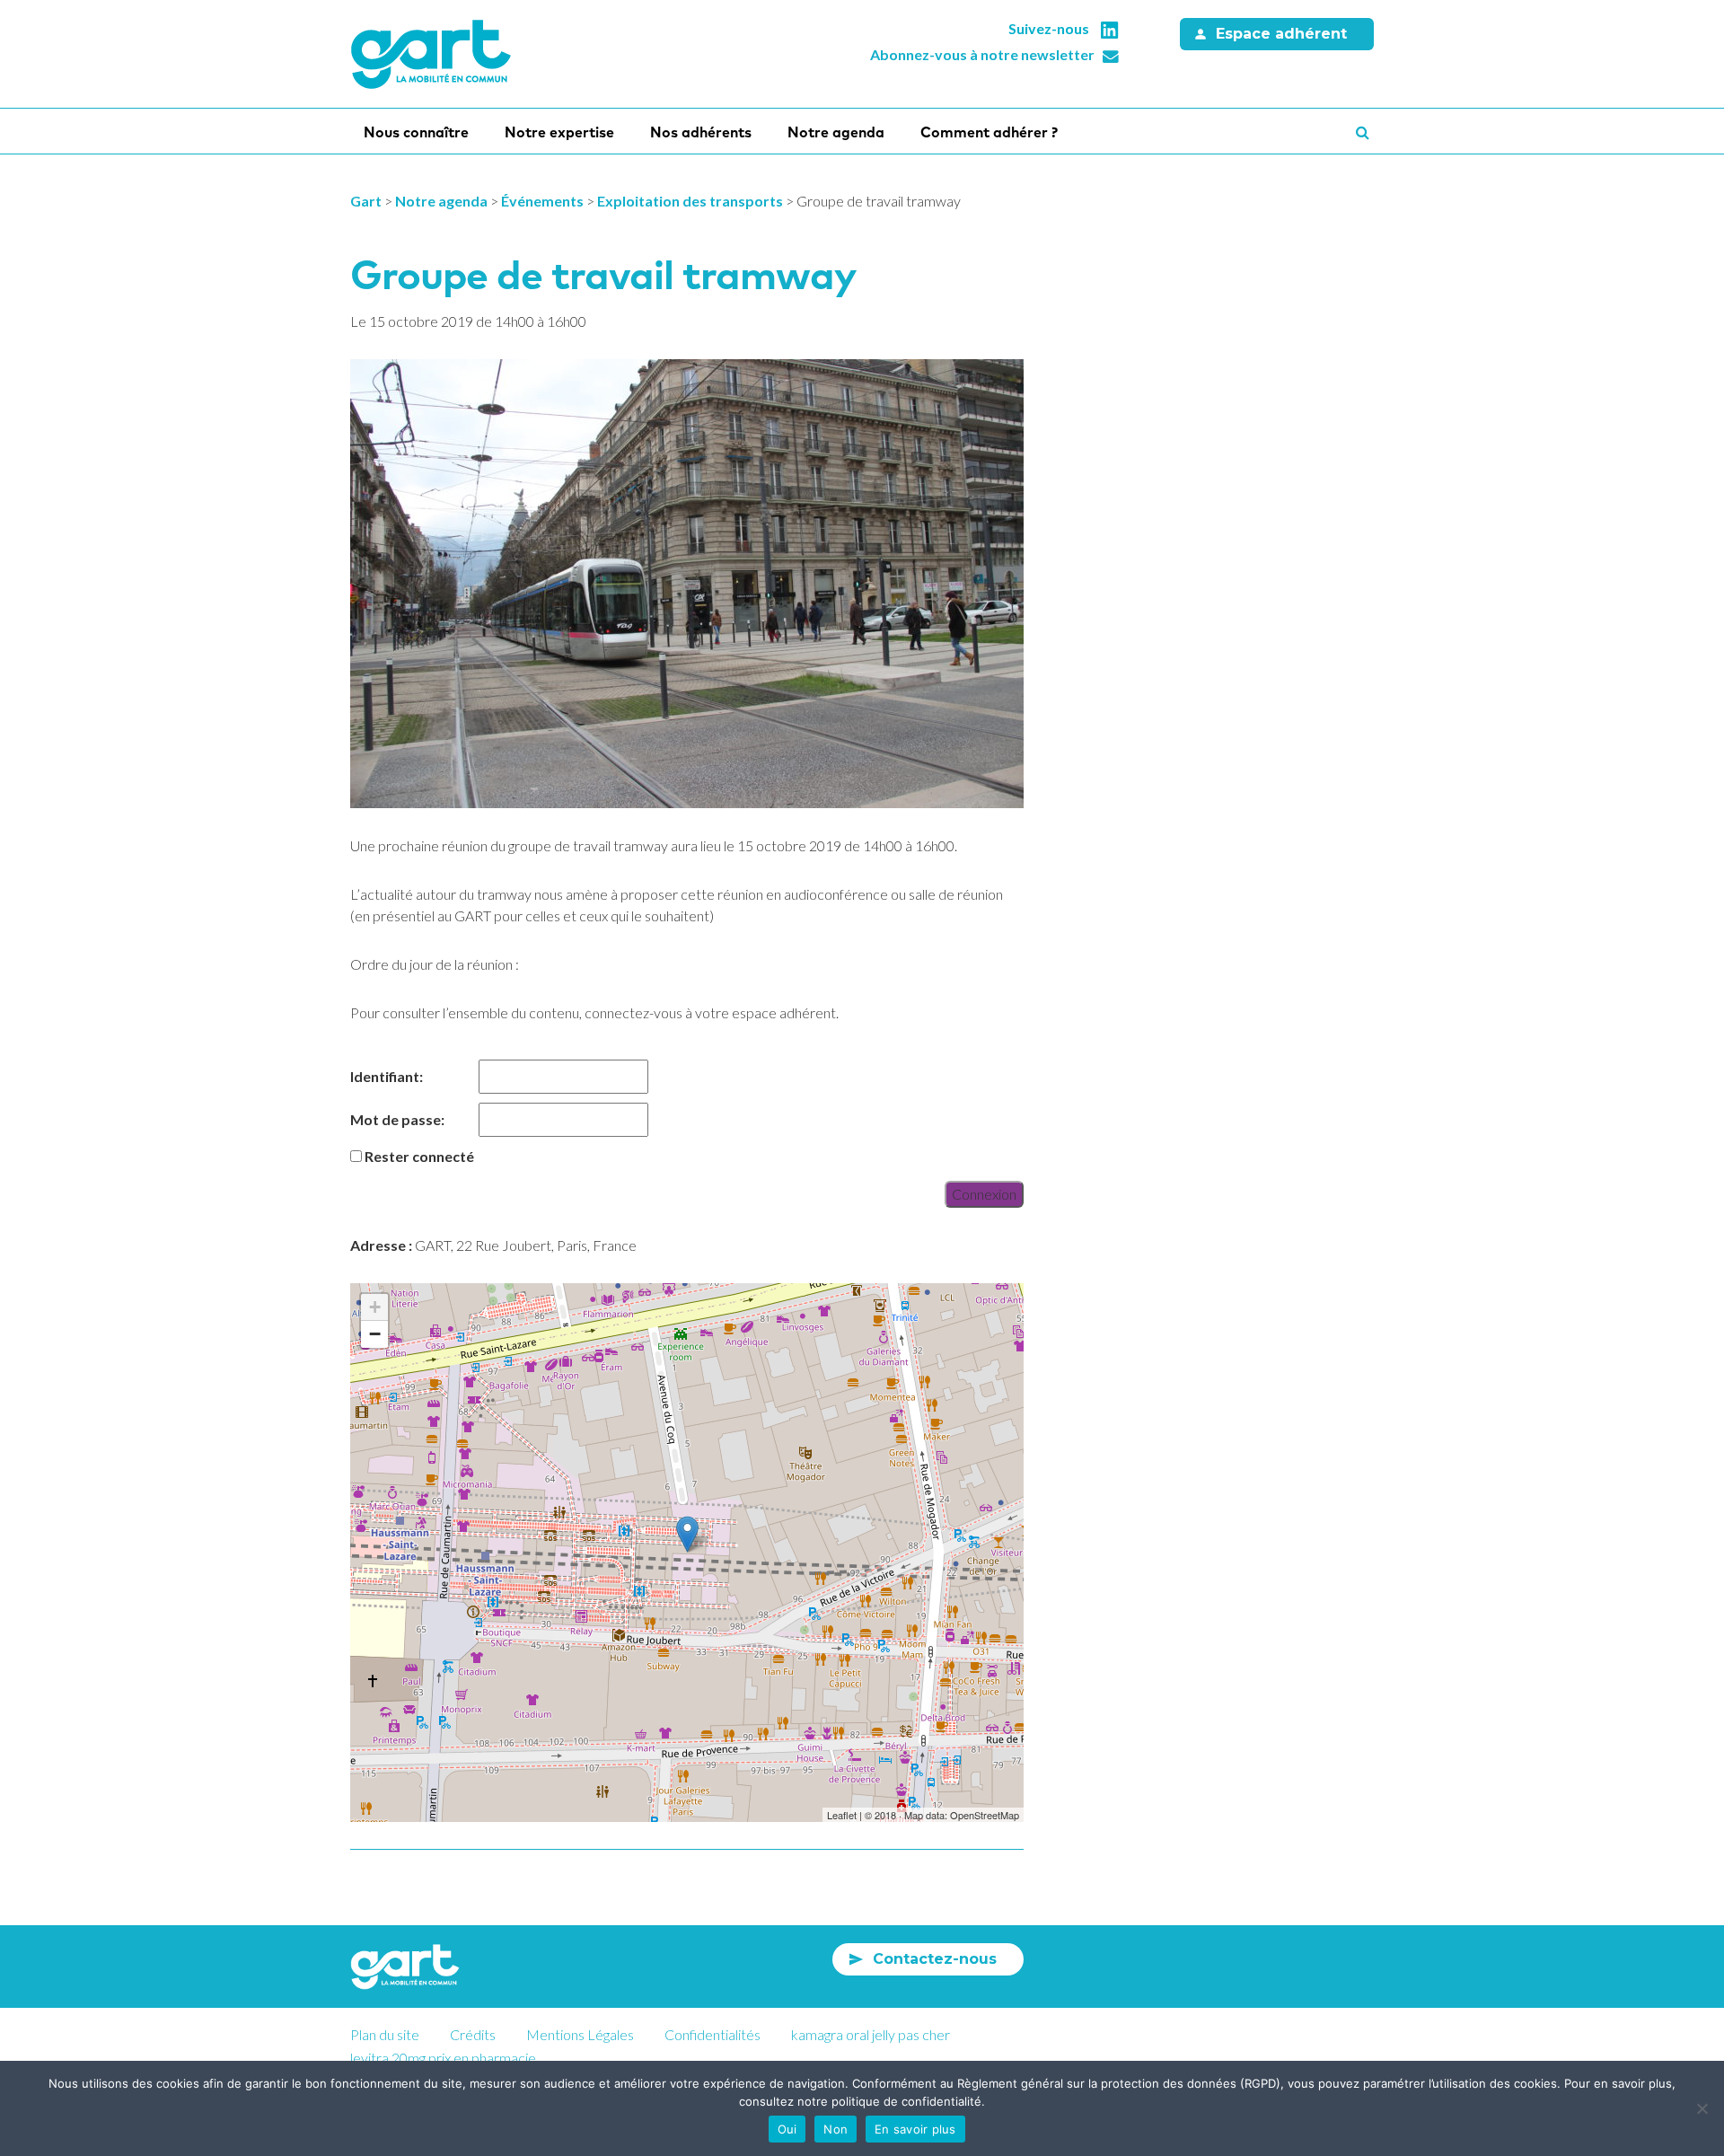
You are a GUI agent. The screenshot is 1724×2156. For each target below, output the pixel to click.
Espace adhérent (1281, 34)
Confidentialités (712, 2034)
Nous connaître (416, 132)
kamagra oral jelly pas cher (871, 2034)
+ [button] (375, 1307)
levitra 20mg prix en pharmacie (443, 2058)
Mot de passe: (397, 1119)
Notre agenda (836, 132)
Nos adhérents (701, 132)
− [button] (375, 1334)
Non (836, 2129)
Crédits (473, 2034)
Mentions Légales (580, 2034)
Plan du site (385, 2034)
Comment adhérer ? (989, 132)
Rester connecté (419, 1156)
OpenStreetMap (985, 1815)
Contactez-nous (935, 1959)
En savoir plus (915, 2129)
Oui (787, 2129)
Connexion (984, 1194)
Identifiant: (387, 1076)
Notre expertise (559, 132)
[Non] (1702, 2108)
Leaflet (842, 1815)
